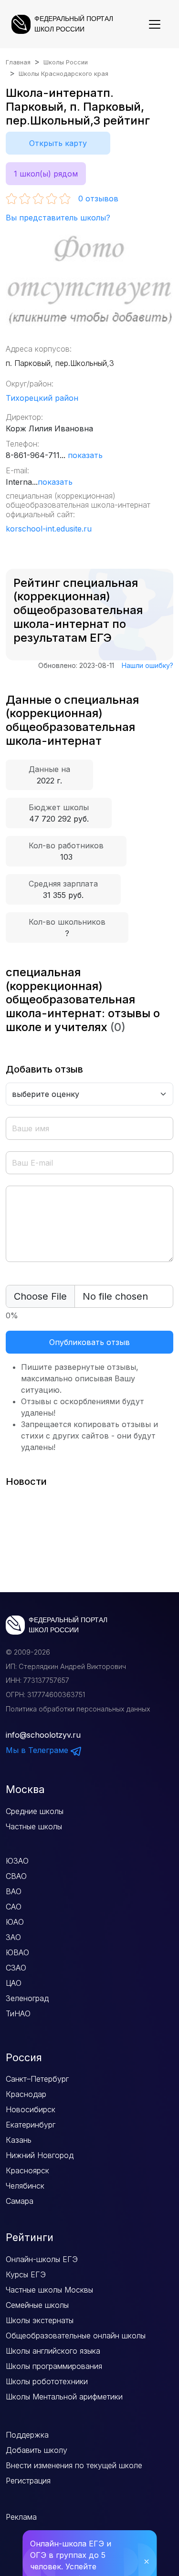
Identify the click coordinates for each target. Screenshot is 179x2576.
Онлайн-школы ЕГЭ (42, 2259)
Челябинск (25, 2186)
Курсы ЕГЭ (26, 2274)
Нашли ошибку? (147, 665)
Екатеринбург (31, 2125)
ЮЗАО (17, 1861)
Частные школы (34, 1826)
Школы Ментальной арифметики (64, 2397)
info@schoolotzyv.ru (43, 1735)
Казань (19, 2140)
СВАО (16, 1876)
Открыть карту (58, 143)
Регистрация (28, 2481)
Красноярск (27, 2170)
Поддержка (27, 2435)
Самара (20, 2201)
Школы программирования (54, 2366)
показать (85, 455)
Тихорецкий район (42, 398)
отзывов (98, 198)
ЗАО (13, 1937)
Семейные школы (37, 2305)
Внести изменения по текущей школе (74, 2465)
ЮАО (15, 1922)
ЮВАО (17, 1952)
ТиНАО (18, 2013)
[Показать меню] (155, 24)
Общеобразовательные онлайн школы (76, 2336)
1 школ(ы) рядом (46, 174)
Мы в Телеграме (38, 1750)
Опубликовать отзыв (89, 1342)
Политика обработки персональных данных (78, 1709)
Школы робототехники (47, 2381)
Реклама (21, 2517)
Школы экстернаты (40, 2320)
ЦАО (14, 1983)
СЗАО (16, 1968)
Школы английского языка (53, 2351)
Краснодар (26, 2094)
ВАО (14, 1891)
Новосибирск (31, 2109)
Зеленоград (27, 1998)
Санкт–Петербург (37, 2079)
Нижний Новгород (40, 2155)
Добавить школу (37, 2450)
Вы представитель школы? (58, 218)
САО (14, 1907)
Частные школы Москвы (49, 2290)
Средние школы (35, 1811)
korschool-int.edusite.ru (49, 529)
